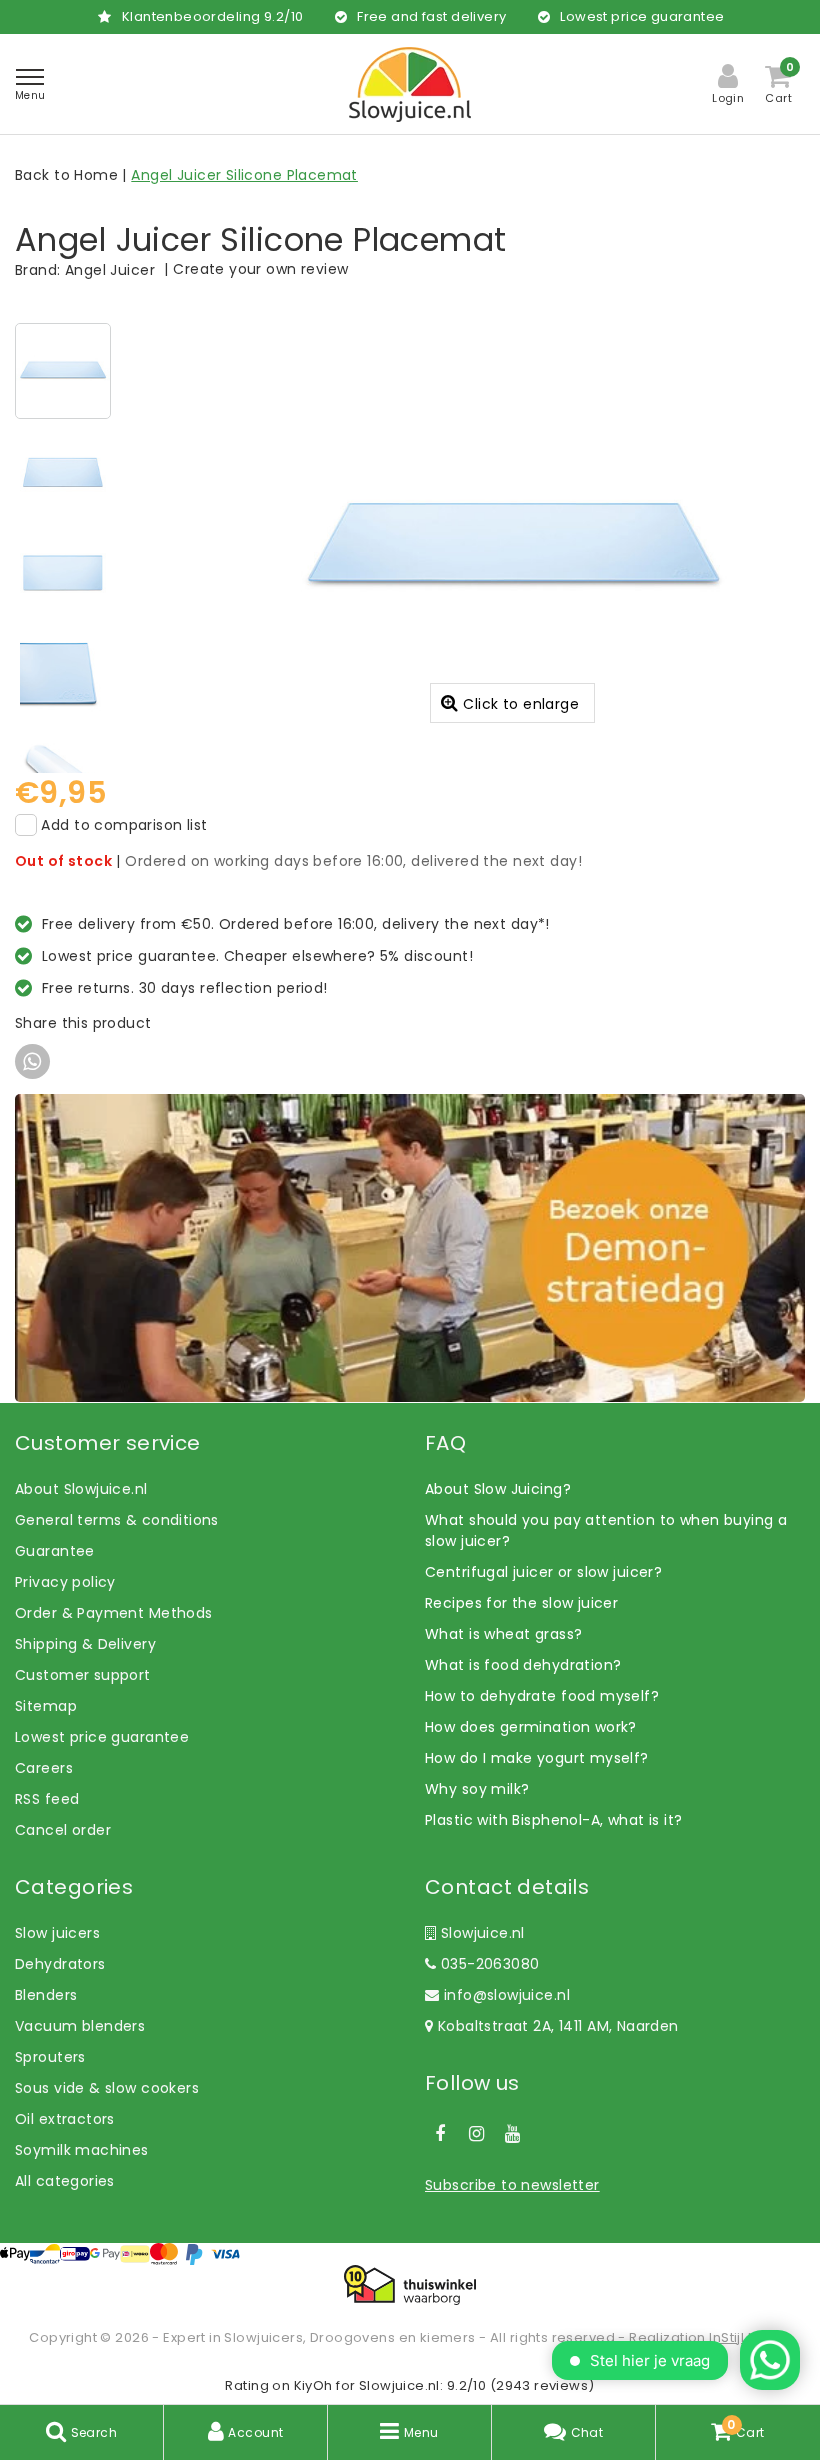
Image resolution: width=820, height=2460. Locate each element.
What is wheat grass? (503, 1634)
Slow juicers (57, 1933)
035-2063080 (487, 1964)
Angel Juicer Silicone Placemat (244, 175)
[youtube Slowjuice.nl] (513, 2134)
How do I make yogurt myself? (537, 1758)
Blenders (46, 1995)
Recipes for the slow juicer (521, 1603)
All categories (65, 2181)
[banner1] (410, 1247)
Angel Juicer (110, 270)
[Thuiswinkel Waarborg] (410, 2285)
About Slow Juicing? (498, 1489)
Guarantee (55, 1551)
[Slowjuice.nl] (410, 84)
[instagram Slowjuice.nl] (476, 2134)
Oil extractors (65, 2119)
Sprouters (50, 2057)
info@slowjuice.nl (507, 1995)
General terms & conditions (117, 1520)
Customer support (83, 1675)
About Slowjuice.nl (81, 1489)
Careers (44, 1768)
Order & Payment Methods (114, 1613)
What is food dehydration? (523, 1665)
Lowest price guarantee (102, 1737)
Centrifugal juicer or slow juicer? (543, 1572)
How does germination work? (531, 1727)
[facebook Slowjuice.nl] (440, 2134)
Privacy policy (65, 1582)
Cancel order (63, 1830)
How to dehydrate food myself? (542, 1696)
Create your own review (260, 269)
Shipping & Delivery (85, 1644)
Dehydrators (60, 1964)
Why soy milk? (477, 1789)
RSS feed (47, 1799)
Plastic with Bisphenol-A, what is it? (554, 1820)
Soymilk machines (82, 2150)
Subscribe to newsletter (512, 2185)
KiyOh (313, 2385)
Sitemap (46, 1706)
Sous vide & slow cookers (107, 2088)
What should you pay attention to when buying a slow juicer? (606, 1530)
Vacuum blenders (80, 2026)
